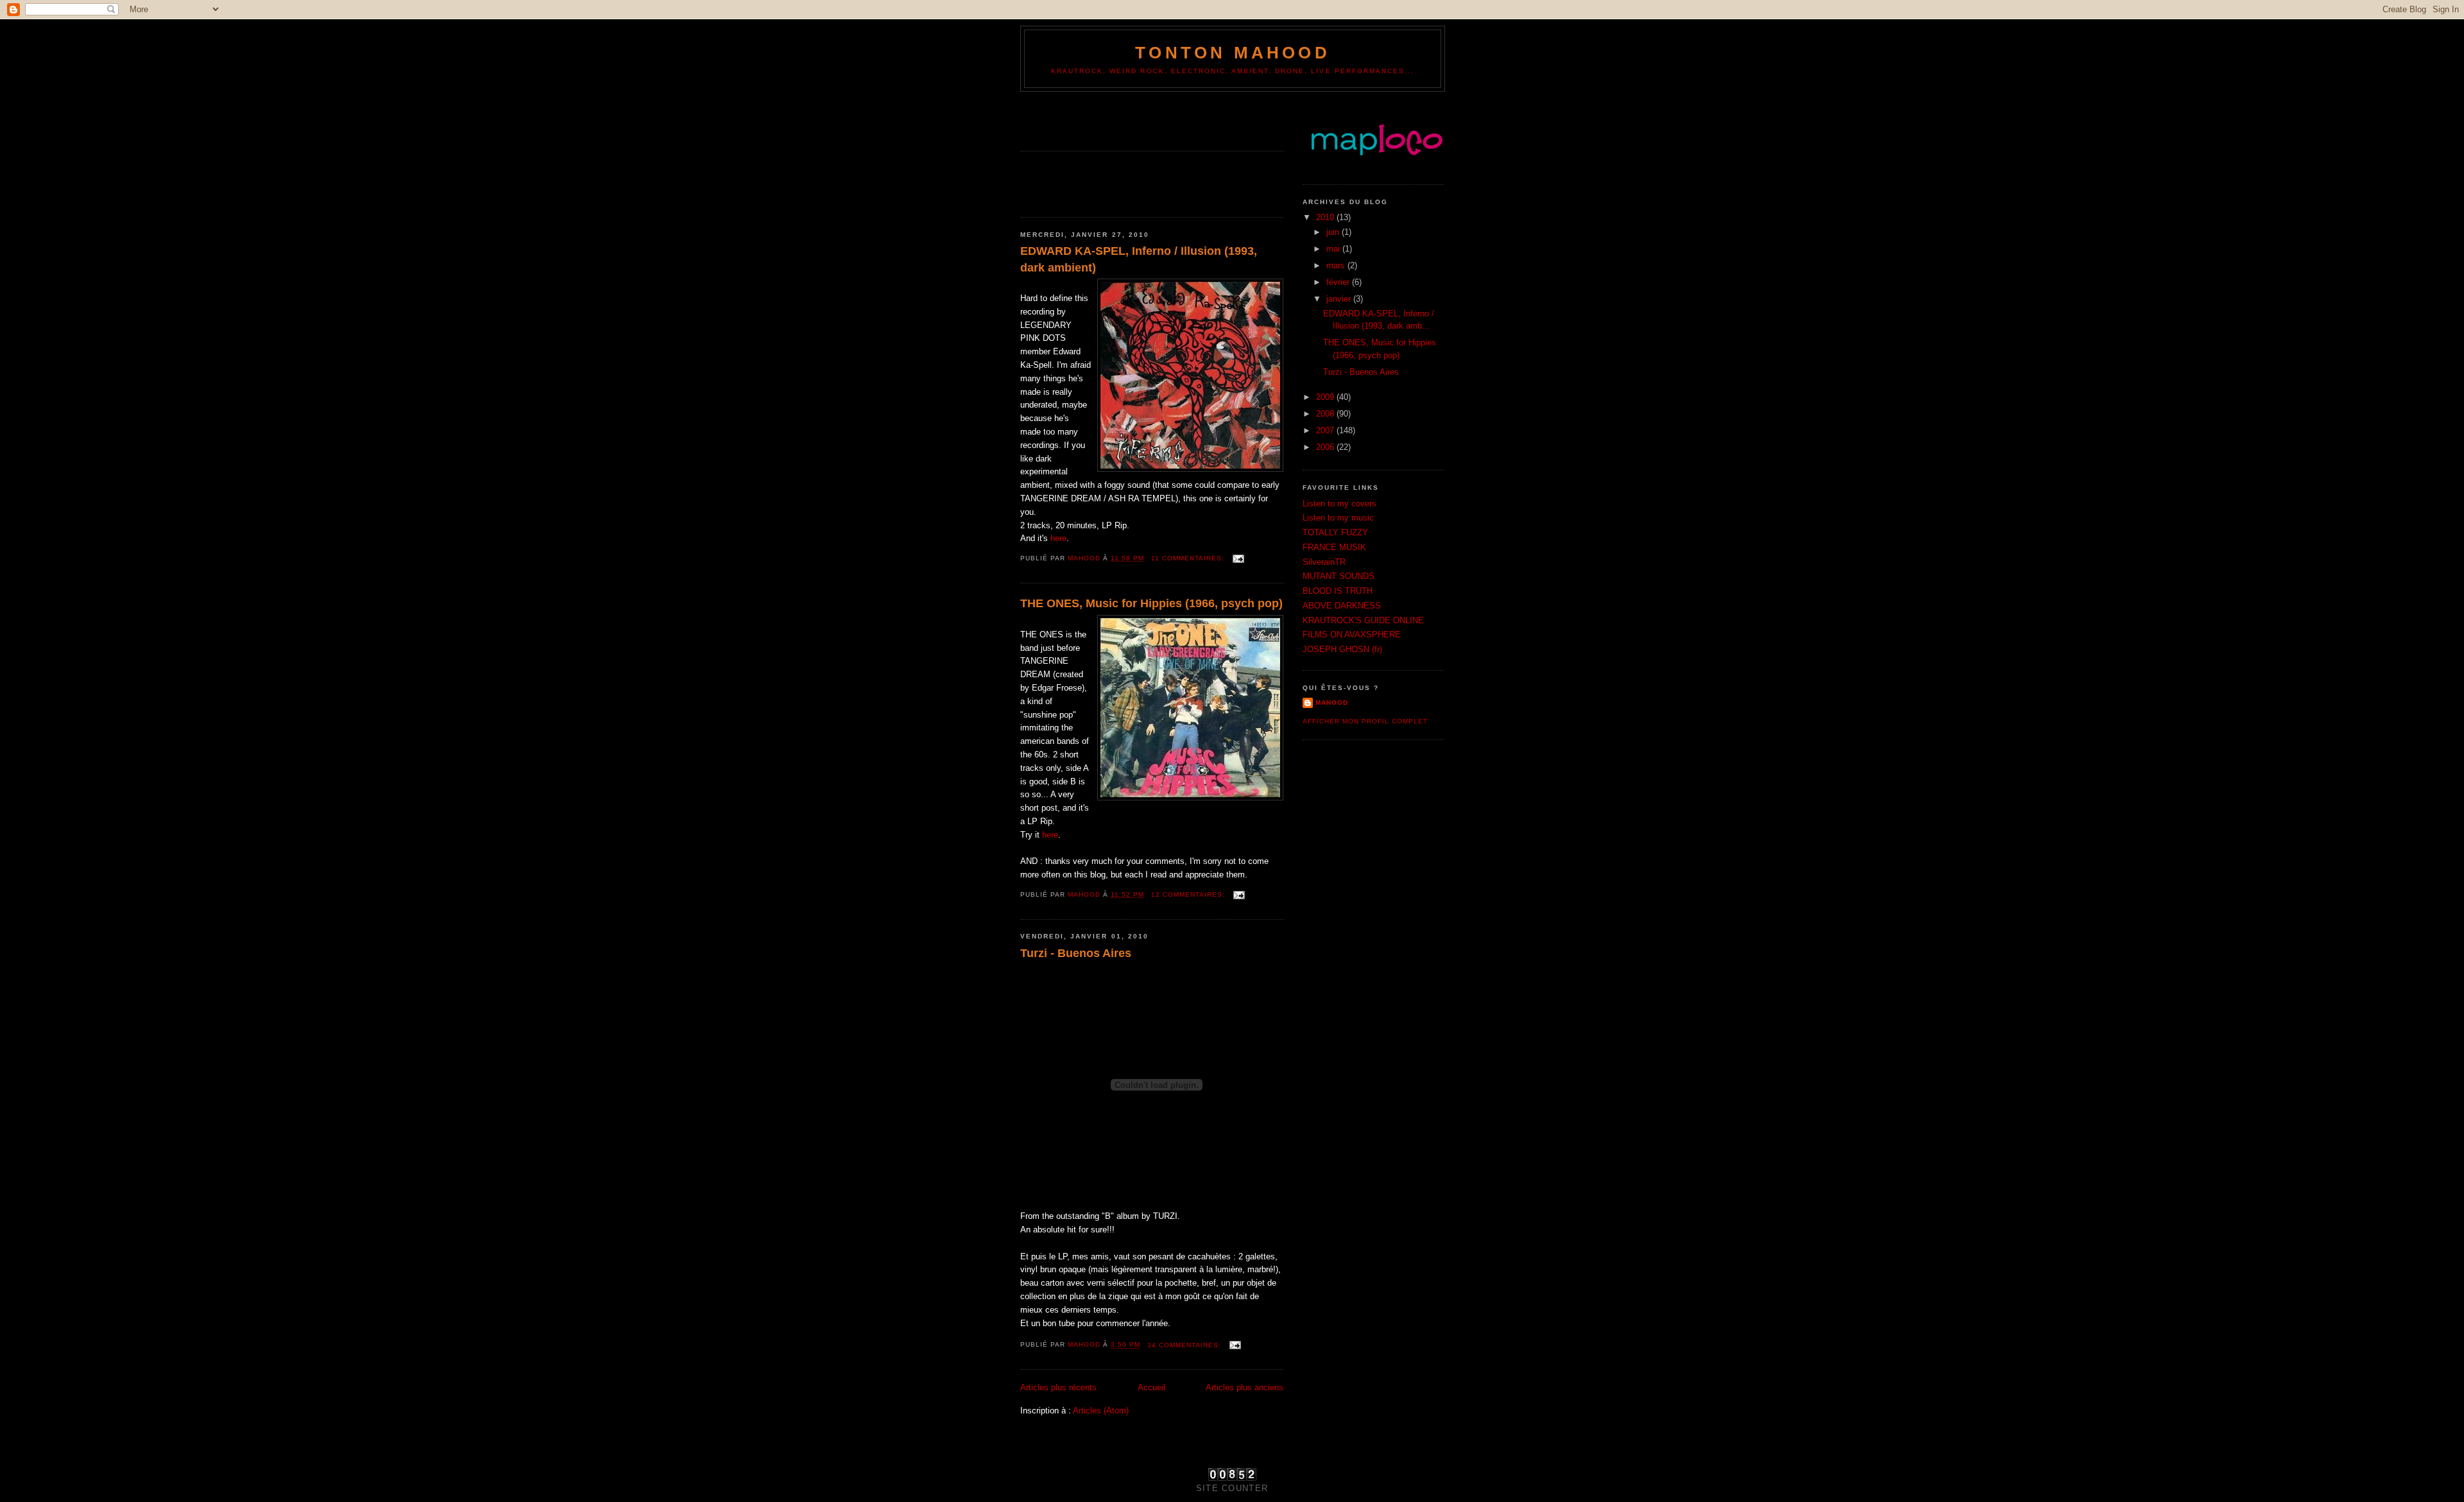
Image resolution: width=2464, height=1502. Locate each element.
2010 (1326, 217)
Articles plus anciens (1245, 1387)
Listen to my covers (1339, 504)
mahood (1332, 703)
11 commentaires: (1189, 558)
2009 (1326, 397)
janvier (1340, 299)
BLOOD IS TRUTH (1338, 591)
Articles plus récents (1058, 1387)
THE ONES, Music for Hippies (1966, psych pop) (1151, 603)
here (1058, 538)
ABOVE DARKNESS (1342, 606)
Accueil (1151, 1387)
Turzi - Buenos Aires (1076, 953)
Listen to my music (1338, 518)
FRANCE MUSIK (1334, 547)
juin (1334, 232)
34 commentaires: (1185, 1345)
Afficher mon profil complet (1365, 721)
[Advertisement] (1095, 117)
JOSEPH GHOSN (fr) (1342, 649)
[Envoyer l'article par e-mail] (1238, 558)
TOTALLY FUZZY (1335, 532)
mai (1334, 249)
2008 (1326, 414)
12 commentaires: (1189, 894)
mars (1337, 265)
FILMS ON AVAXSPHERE (1352, 634)
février (1339, 282)
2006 (1326, 447)
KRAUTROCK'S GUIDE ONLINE (1363, 620)
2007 (1326, 430)
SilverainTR (1324, 562)
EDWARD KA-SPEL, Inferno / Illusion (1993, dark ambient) (1139, 259)
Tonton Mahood (1233, 53)
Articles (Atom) (1101, 1411)
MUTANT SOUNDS (1339, 576)
